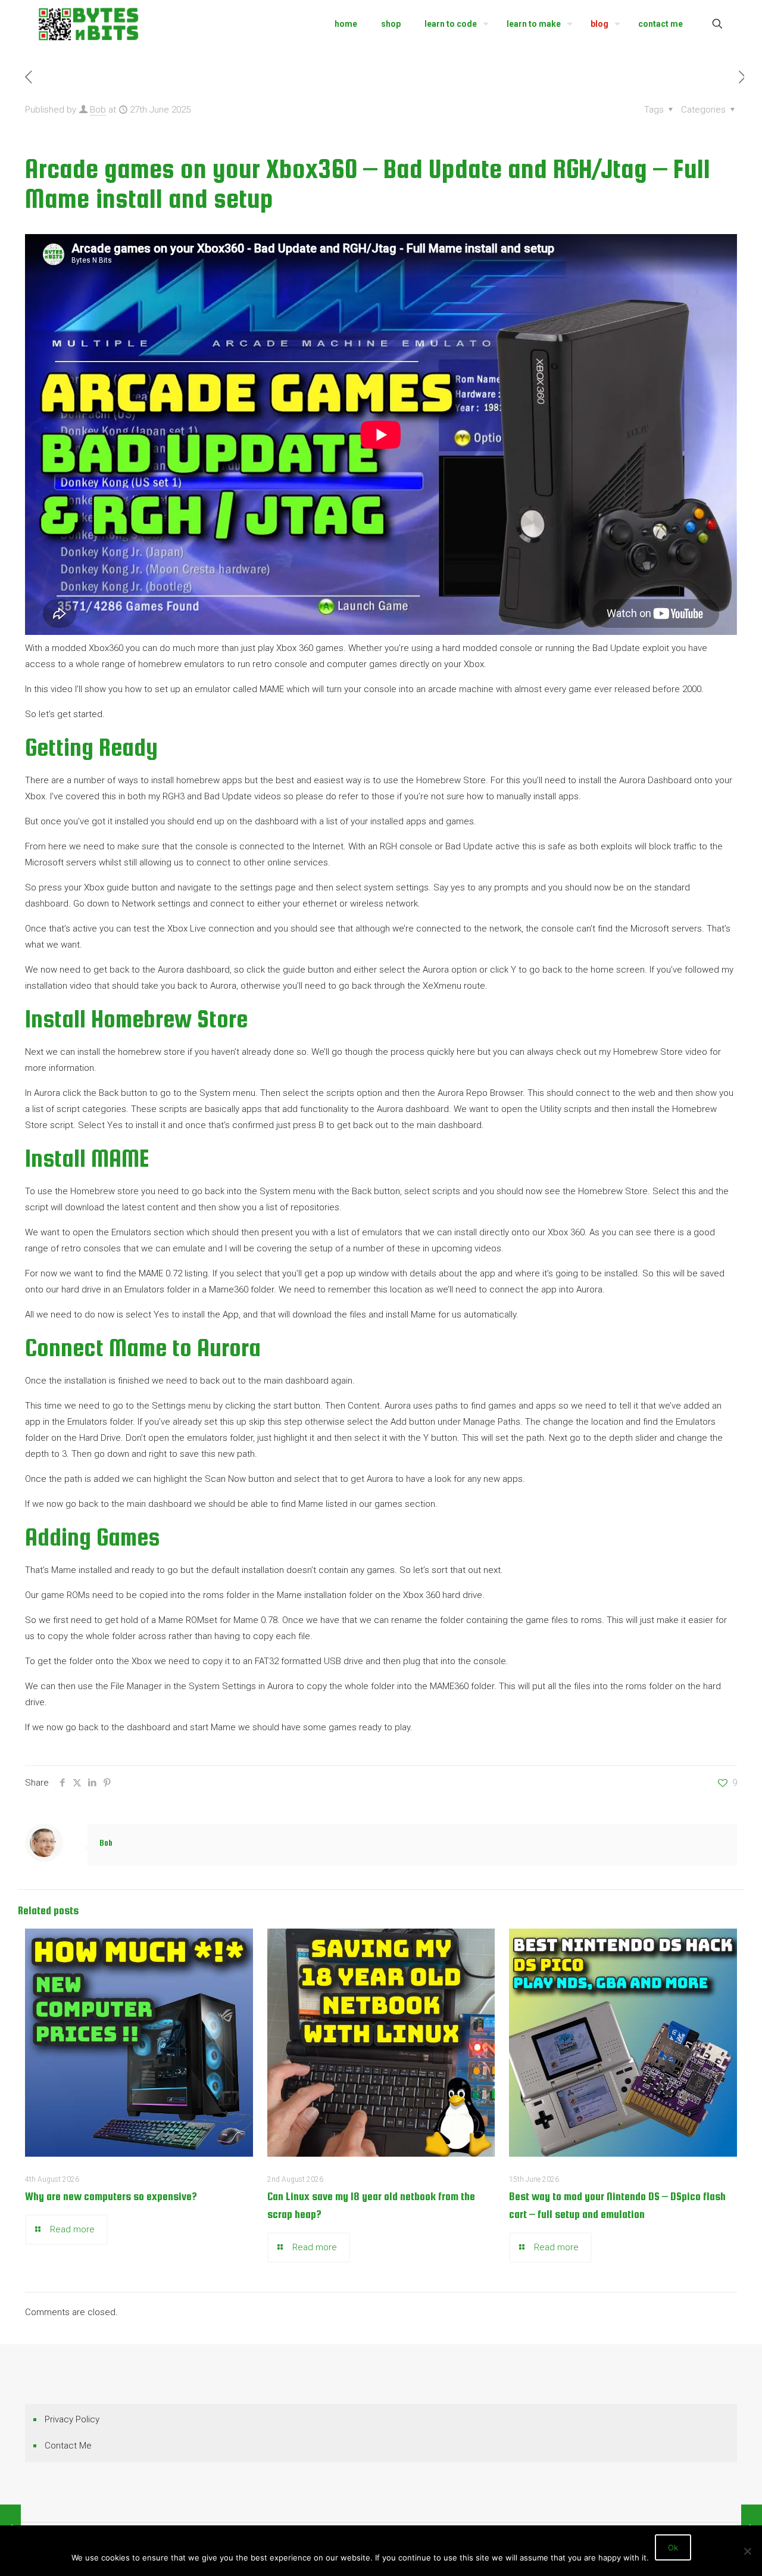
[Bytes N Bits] (88, 24)
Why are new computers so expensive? (111, 2196)
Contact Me (68, 2446)
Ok (673, 2547)
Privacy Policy (72, 2419)
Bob (98, 110)
